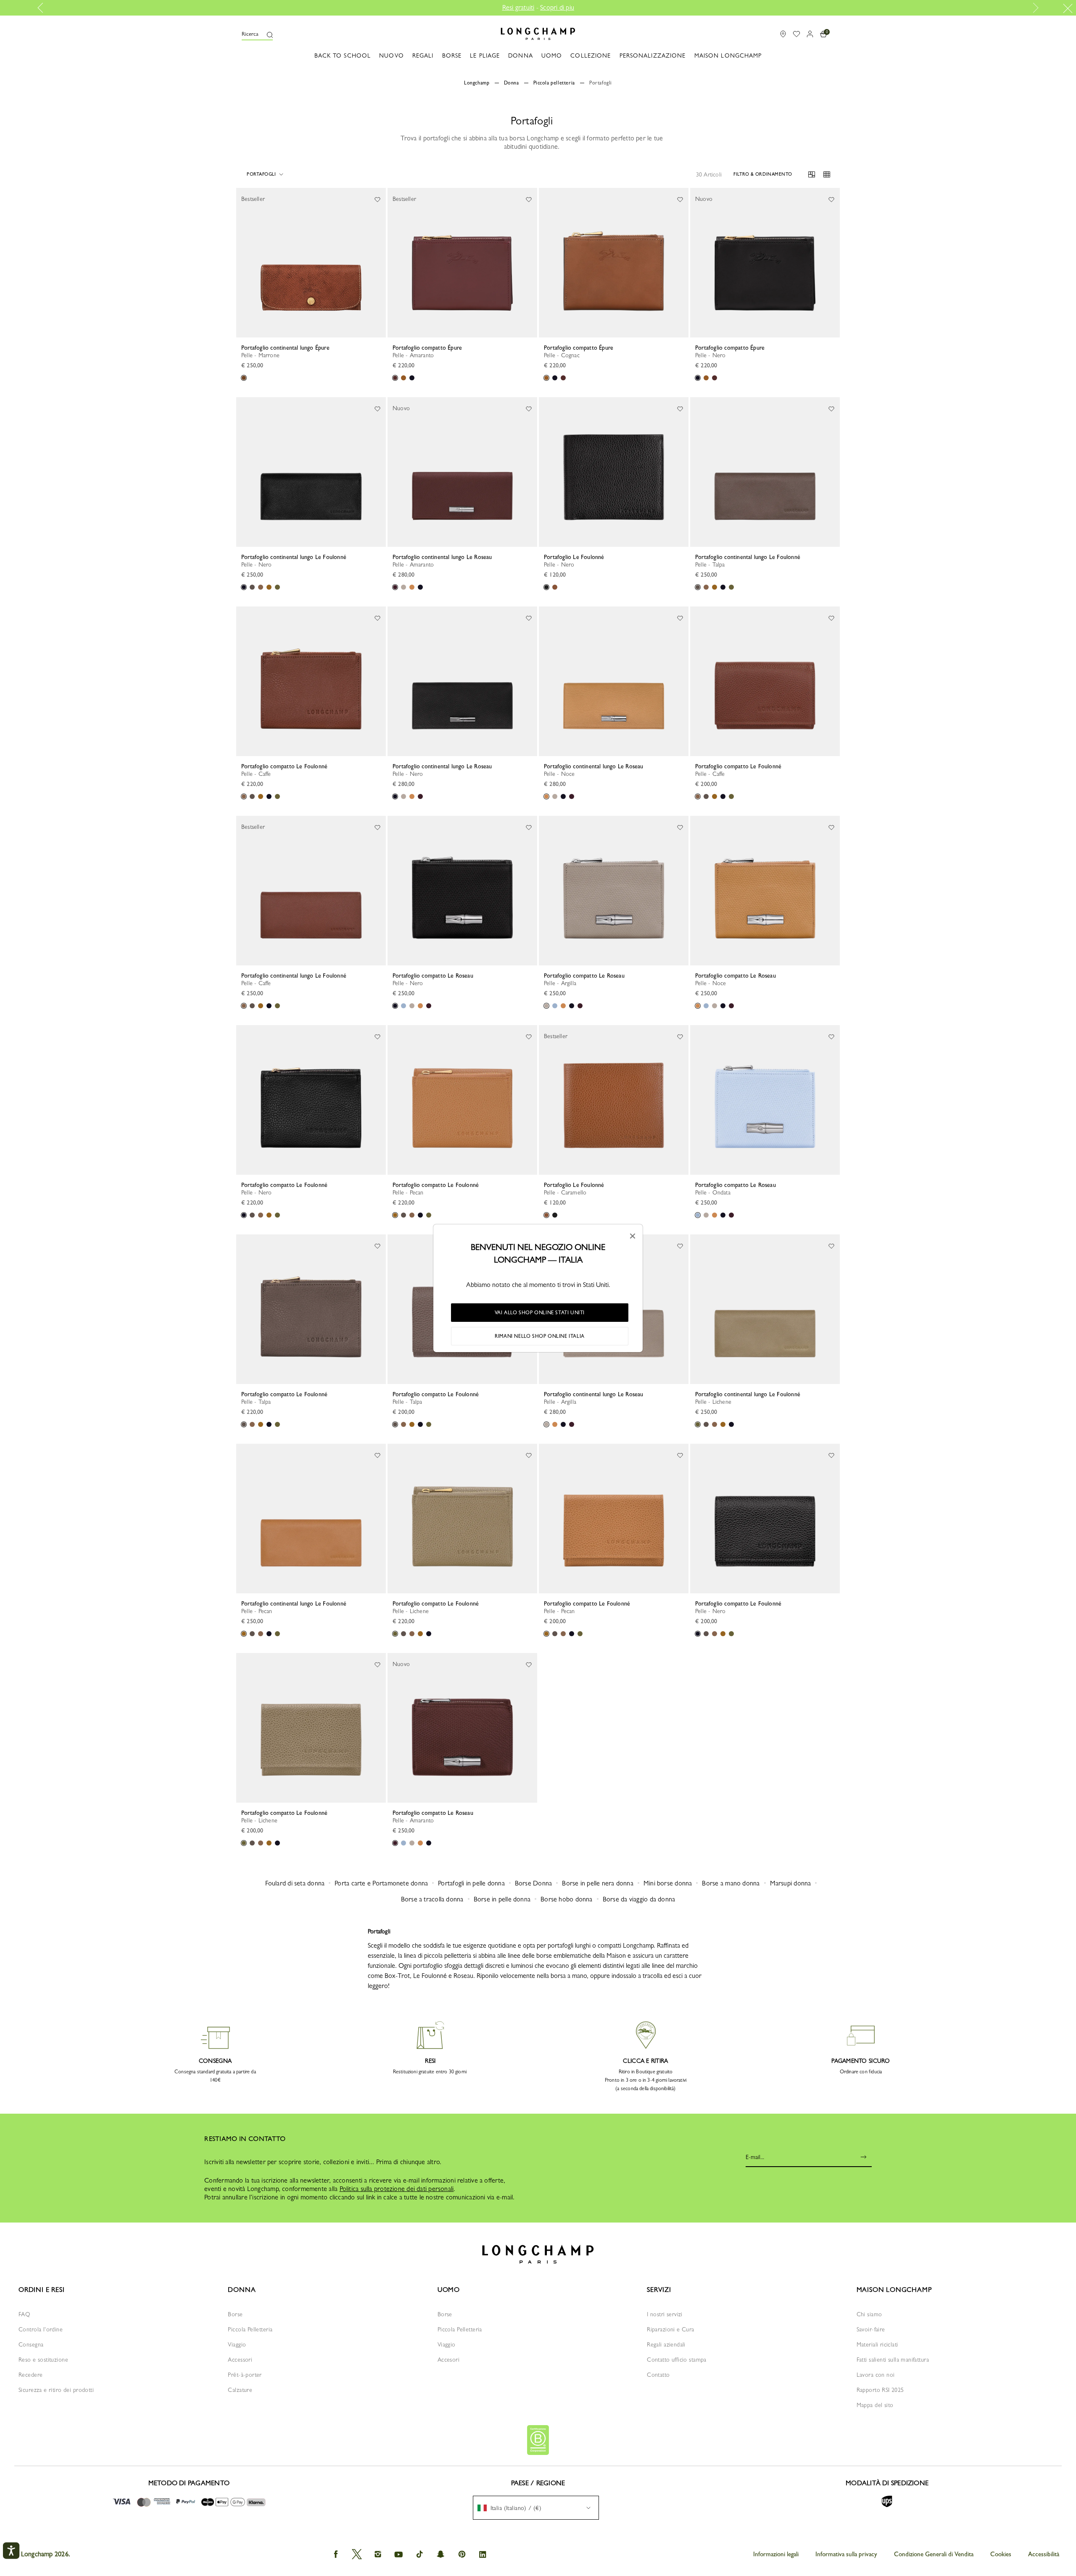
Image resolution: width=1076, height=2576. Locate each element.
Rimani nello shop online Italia (540, 1336)
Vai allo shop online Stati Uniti (540, 1313)
